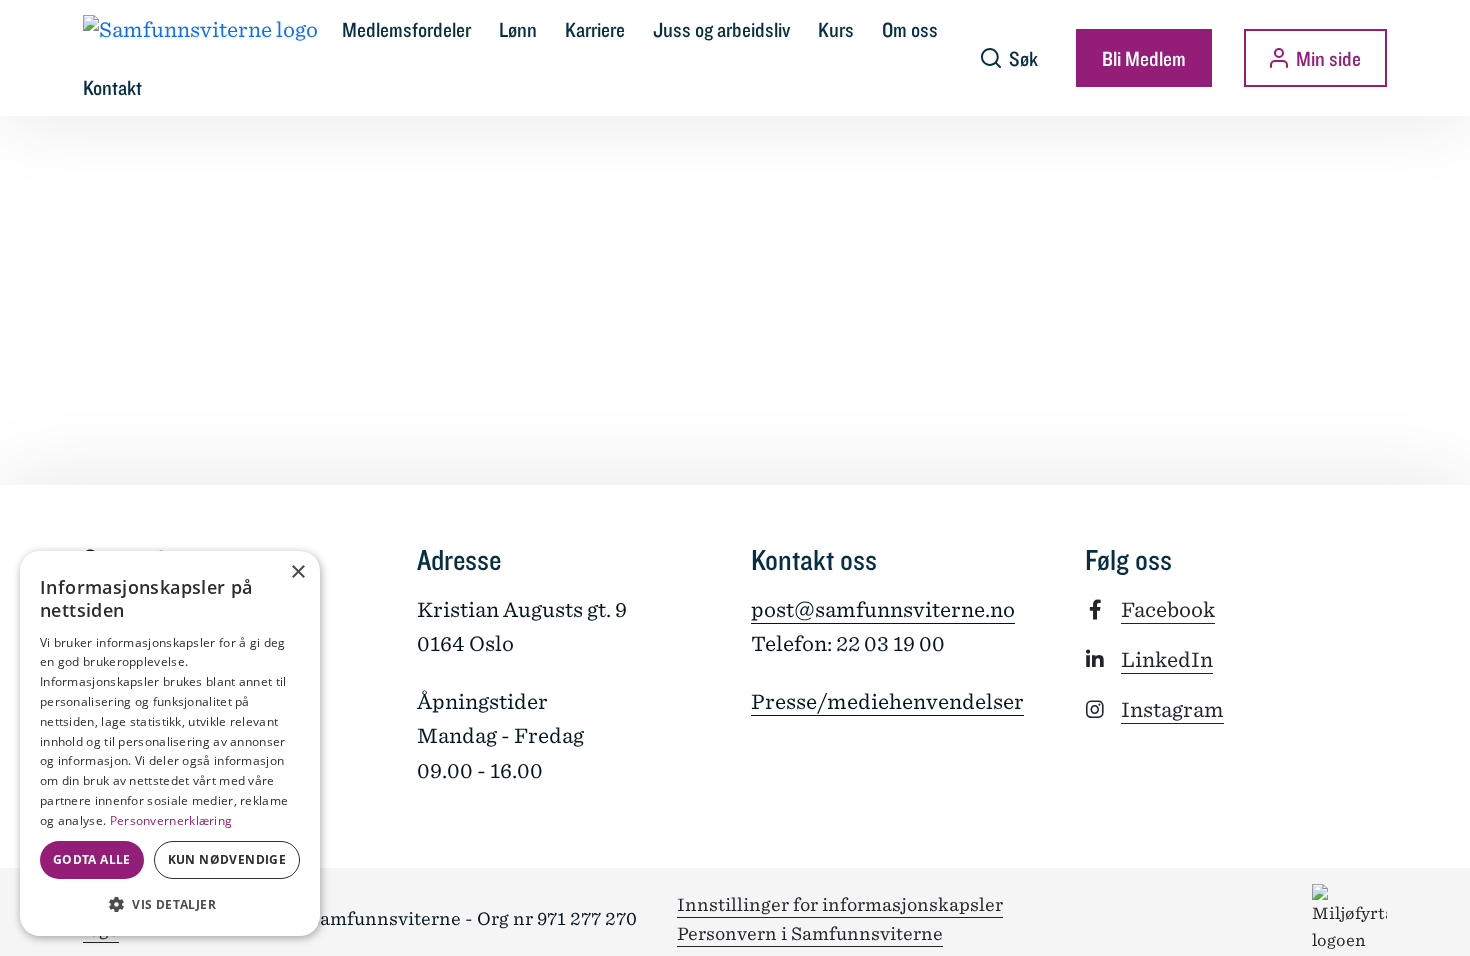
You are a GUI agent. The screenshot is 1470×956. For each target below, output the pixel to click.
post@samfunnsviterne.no (883, 610)
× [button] (297, 572)
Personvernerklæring (171, 820)
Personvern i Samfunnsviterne (810, 933)
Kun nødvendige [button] (227, 859)
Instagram (1172, 710)
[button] (170, 904)
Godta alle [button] (92, 859)
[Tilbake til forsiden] (200, 29)
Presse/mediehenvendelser (887, 702)
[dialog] (170, 743)
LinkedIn (1167, 660)
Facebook (1168, 610)
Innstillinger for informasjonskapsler (840, 904)
